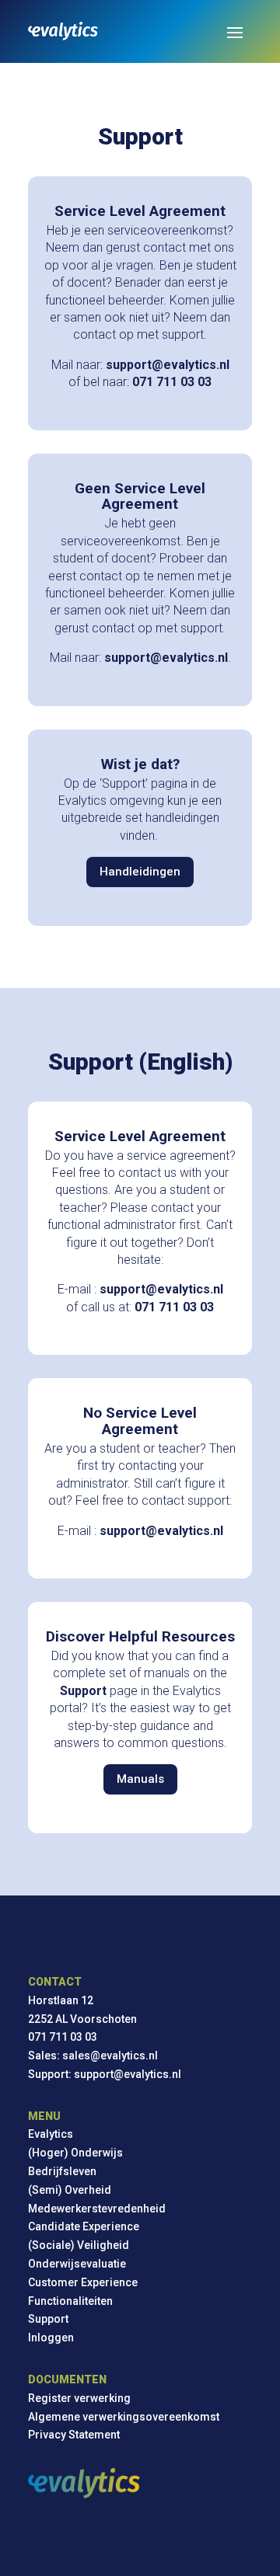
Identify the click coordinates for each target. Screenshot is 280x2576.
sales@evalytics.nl (110, 2056)
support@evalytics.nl (128, 2074)
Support (48, 2319)
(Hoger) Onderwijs (75, 2153)
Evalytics (51, 2134)
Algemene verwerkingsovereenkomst (124, 2417)
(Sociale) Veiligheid (79, 2245)
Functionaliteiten (70, 2301)
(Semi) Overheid (70, 2190)
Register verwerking (79, 2398)
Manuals (140, 1779)
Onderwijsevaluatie (77, 2264)
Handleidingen (140, 872)
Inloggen (51, 2338)
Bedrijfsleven (62, 2171)
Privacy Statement (74, 2435)
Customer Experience (83, 2282)
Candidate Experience (84, 2226)
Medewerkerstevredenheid (97, 2209)
